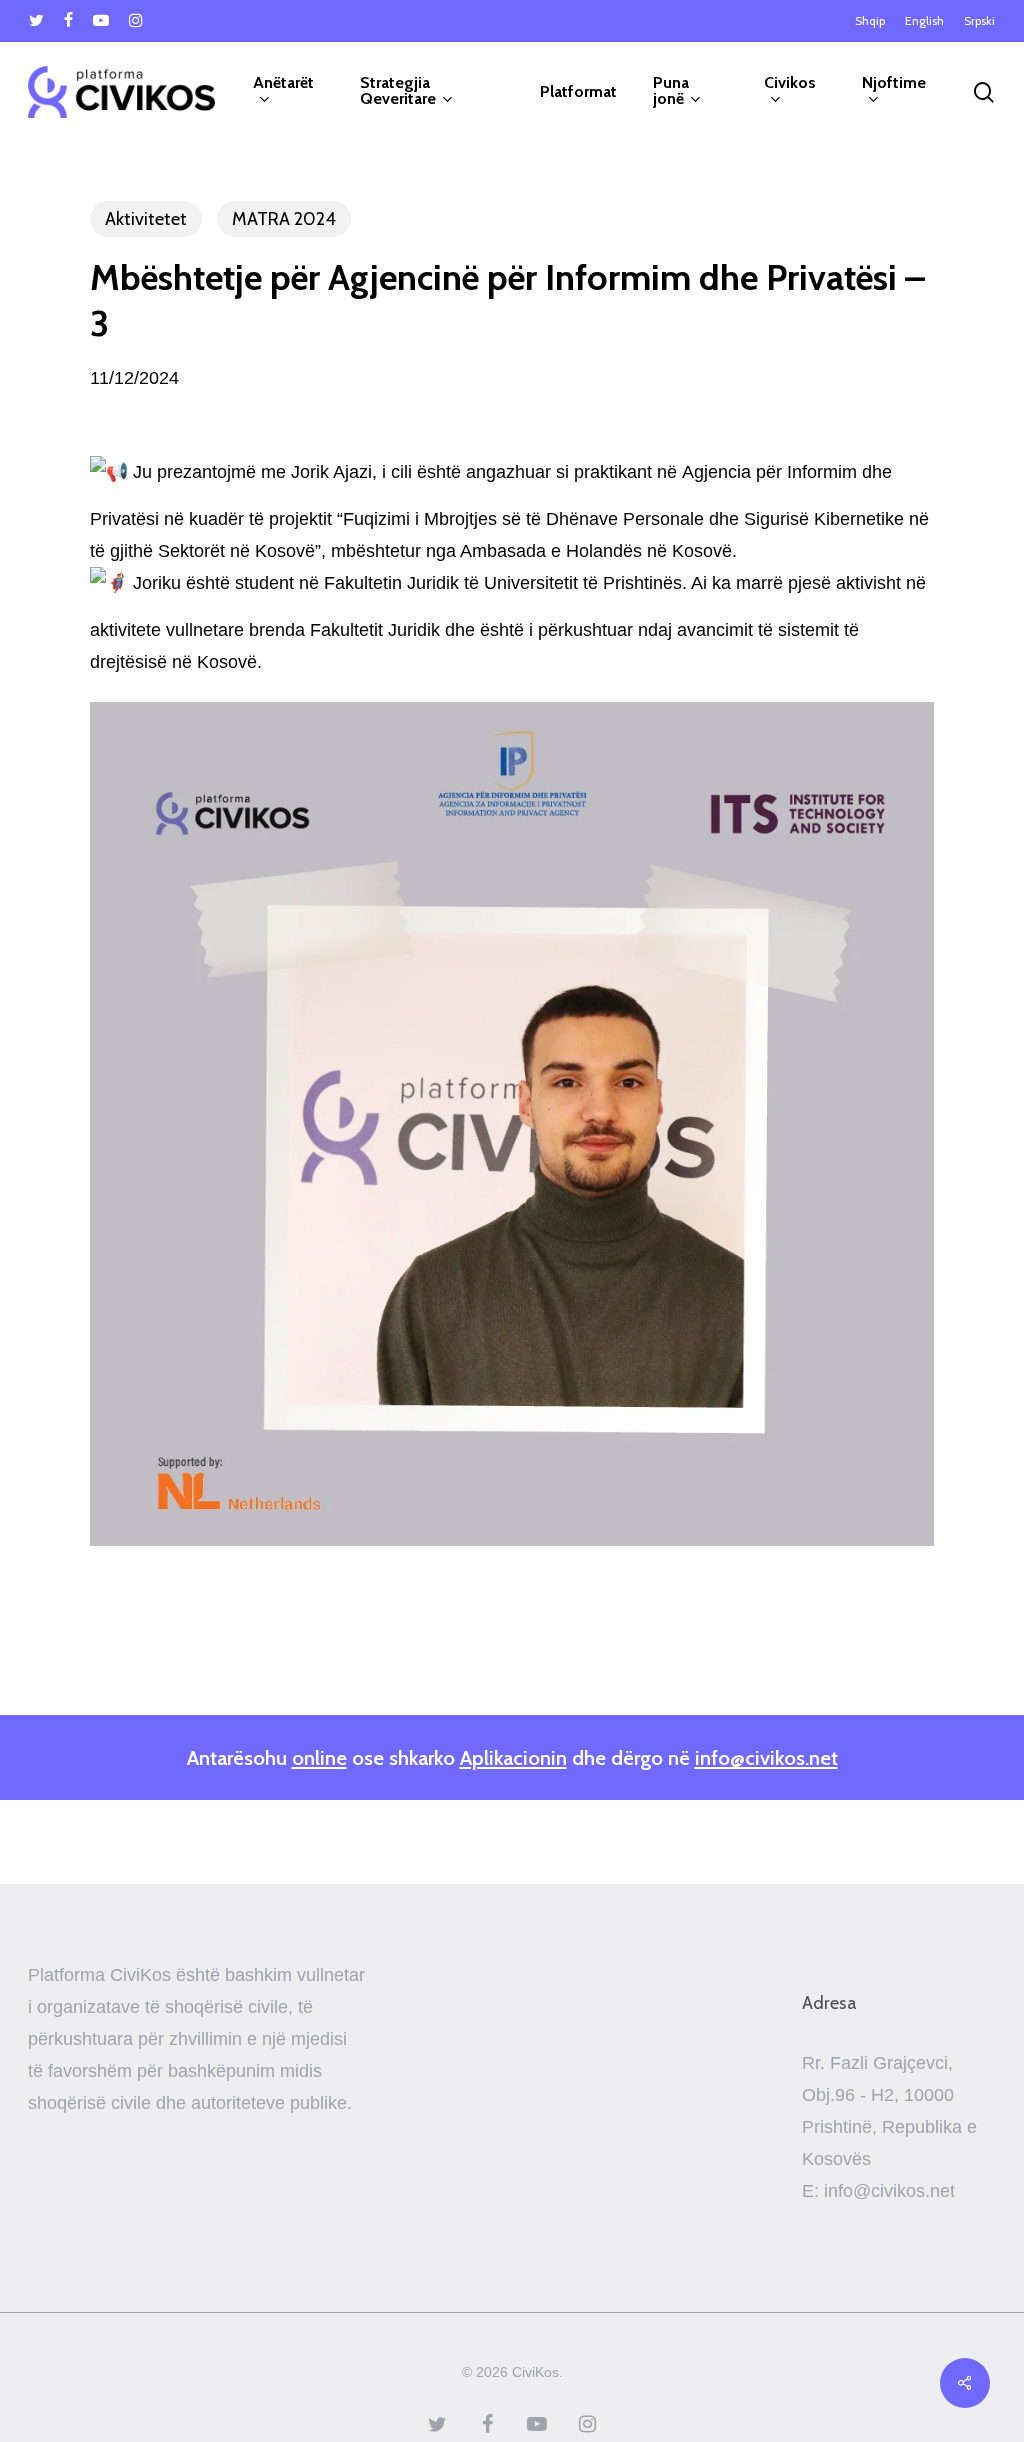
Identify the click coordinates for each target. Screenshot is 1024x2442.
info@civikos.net (766, 1757)
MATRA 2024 (284, 219)
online (319, 1757)
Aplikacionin (513, 1757)
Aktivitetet (146, 219)
